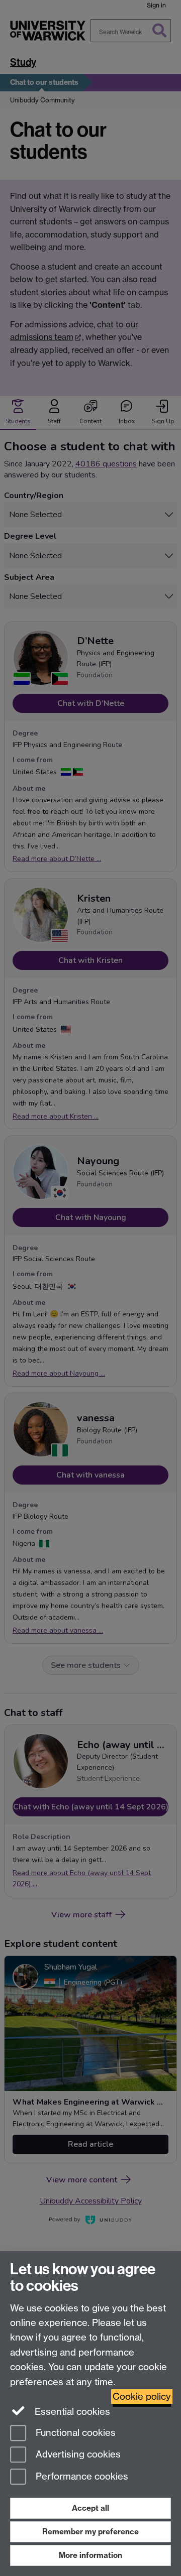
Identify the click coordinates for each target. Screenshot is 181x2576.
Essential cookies (71, 2412)
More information (90, 2555)
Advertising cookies (77, 2455)
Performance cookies (81, 2477)
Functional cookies (74, 2433)
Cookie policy (142, 2397)
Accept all (90, 2508)
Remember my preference (90, 2532)
